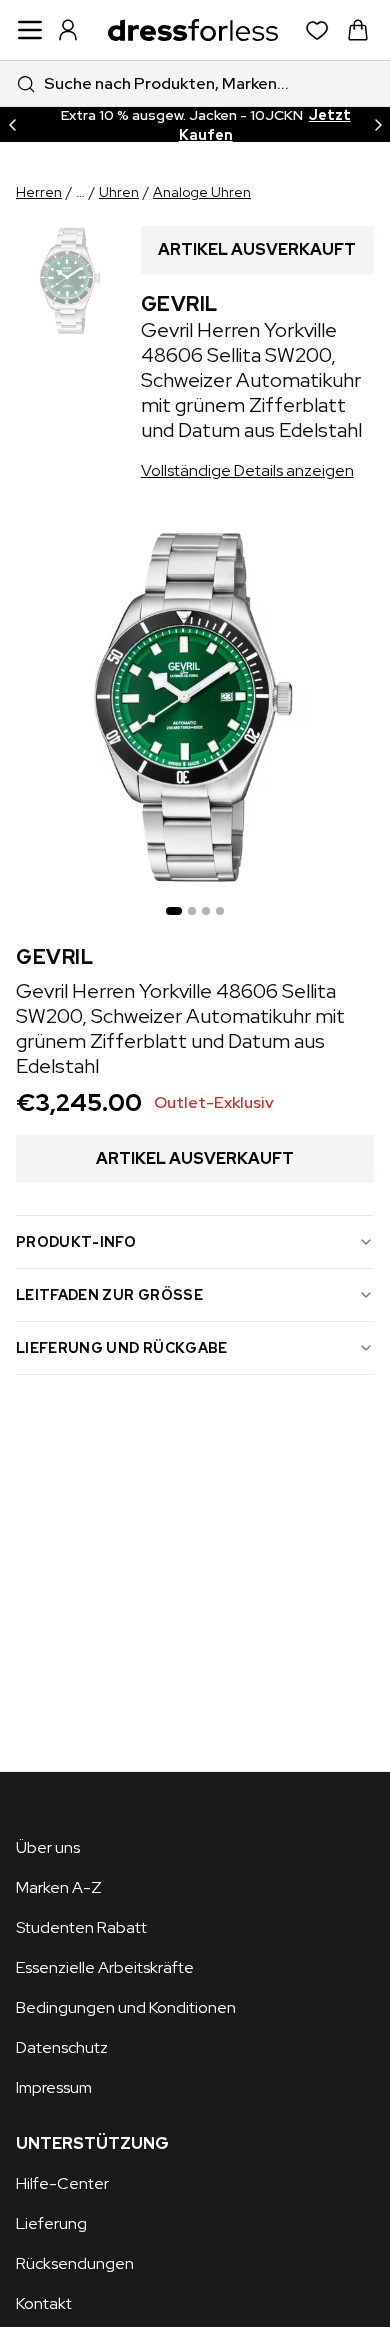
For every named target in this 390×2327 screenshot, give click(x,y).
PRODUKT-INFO (76, 1242)
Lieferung (51, 2223)
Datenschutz (62, 2047)
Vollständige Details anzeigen (247, 470)
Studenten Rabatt (81, 1927)
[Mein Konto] (68, 30)
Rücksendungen (75, 2263)
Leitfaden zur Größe (109, 1295)
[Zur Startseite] (193, 30)
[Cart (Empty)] (358, 30)
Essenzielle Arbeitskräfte (105, 1967)
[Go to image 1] (174, 911)
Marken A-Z (59, 1887)
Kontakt (44, 2303)
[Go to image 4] (220, 911)
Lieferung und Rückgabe (122, 1348)
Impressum (54, 2087)
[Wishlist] (317, 30)
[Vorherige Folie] (12, 124)
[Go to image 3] (206, 911)
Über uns (48, 1847)
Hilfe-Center (62, 2183)
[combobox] (195, 83)
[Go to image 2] (192, 911)
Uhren (119, 192)
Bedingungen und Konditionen (126, 2007)
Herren (39, 192)
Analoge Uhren (202, 192)
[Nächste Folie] (378, 124)
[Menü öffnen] (30, 30)
